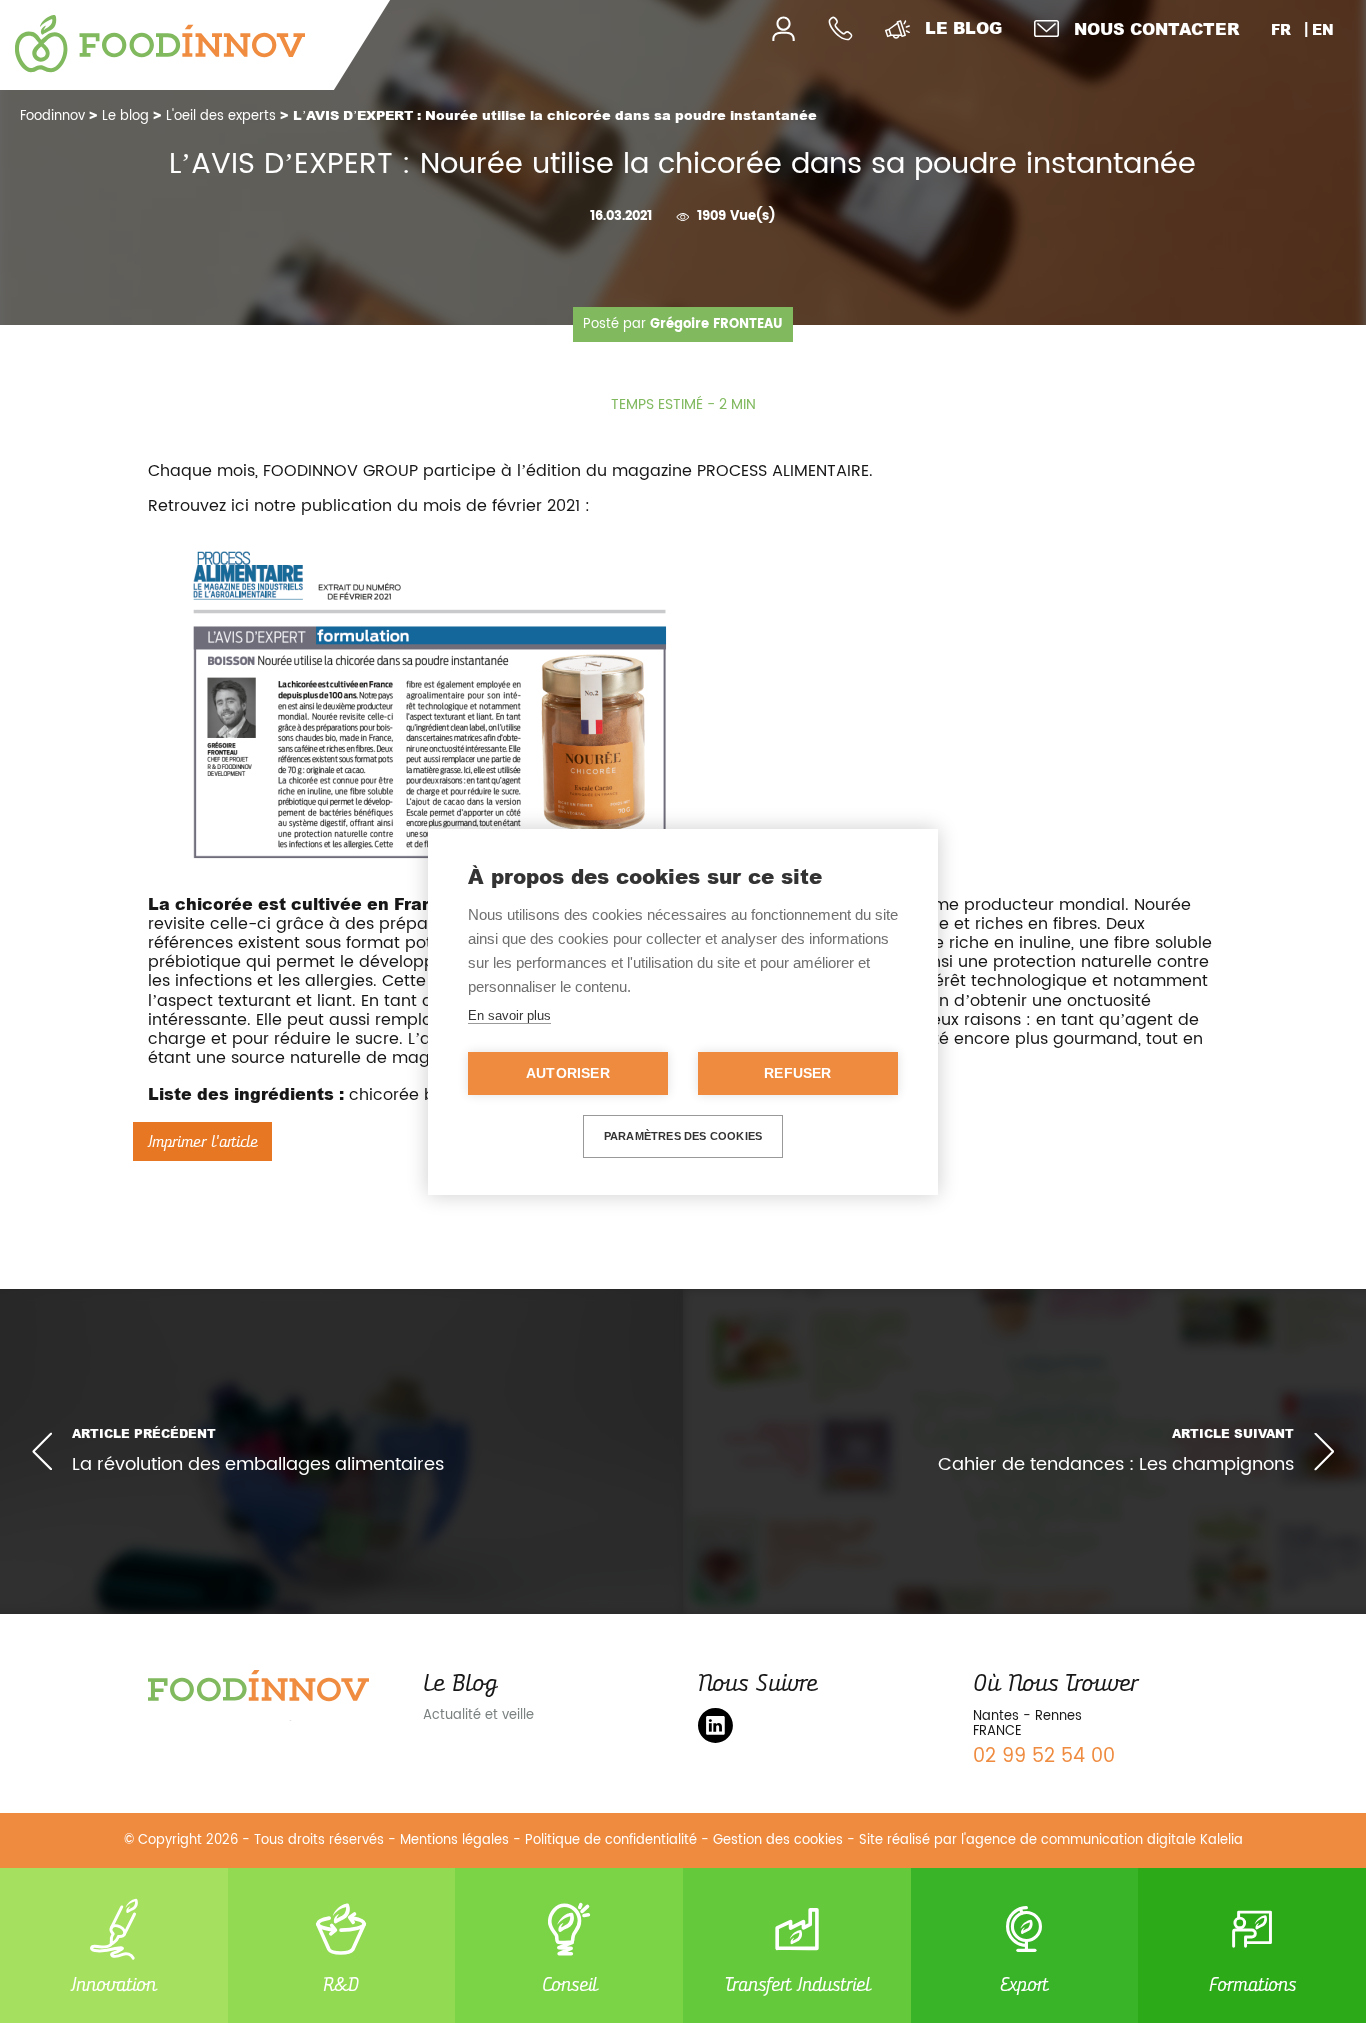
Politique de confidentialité (611, 1840)
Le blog (963, 27)
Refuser (797, 1073)
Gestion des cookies (778, 1840)
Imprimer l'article (202, 1141)
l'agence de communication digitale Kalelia (1102, 1840)
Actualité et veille (478, 1715)
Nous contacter (1156, 28)
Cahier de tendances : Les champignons (1116, 1464)
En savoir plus (509, 1015)
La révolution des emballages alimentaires (258, 1464)
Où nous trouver (1055, 1683)
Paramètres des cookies (683, 1136)
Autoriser (568, 1073)
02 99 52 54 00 (1044, 1756)
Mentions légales (454, 1840)
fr (1281, 29)
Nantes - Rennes (1027, 1716)
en (1323, 29)
